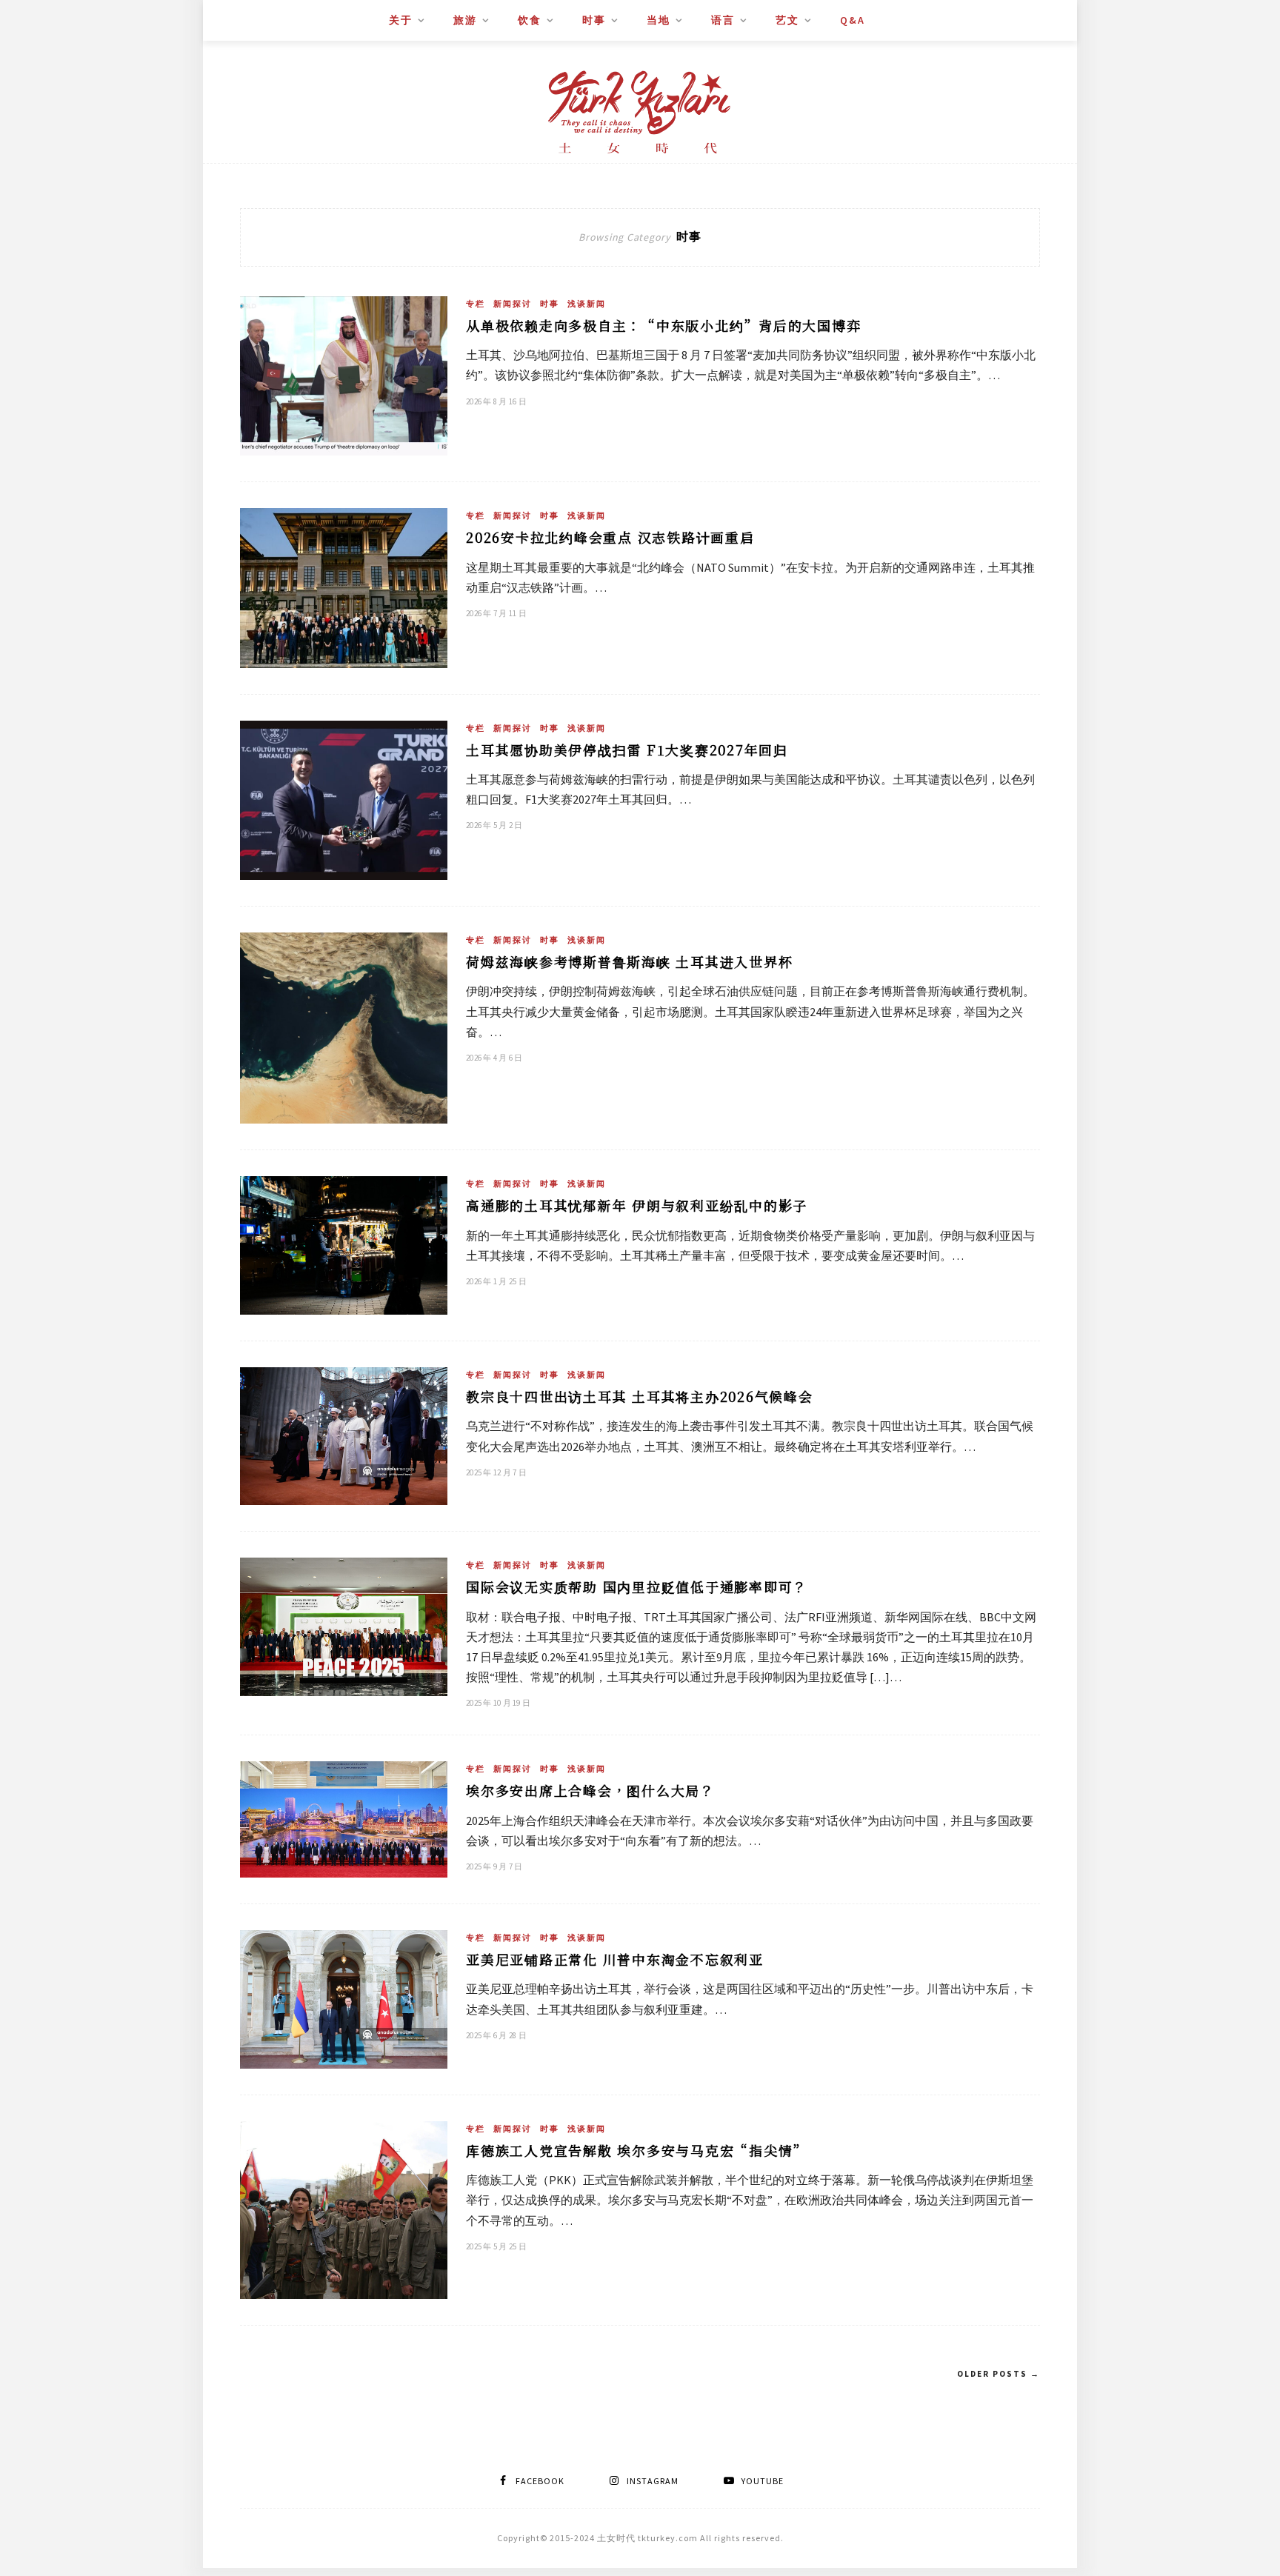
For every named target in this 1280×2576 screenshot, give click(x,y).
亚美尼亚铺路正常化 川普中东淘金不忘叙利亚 (615, 1959)
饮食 (530, 20)
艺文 (787, 20)
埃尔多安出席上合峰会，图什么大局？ (590, 1790)
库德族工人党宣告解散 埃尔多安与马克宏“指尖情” (637, 2150)
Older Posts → (999, 2374)
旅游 (465, 20)
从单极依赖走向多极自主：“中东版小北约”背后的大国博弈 (663, 325)
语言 (723, 20)
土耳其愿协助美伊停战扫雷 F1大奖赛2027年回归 (627, 750)
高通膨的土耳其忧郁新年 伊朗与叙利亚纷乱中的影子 (637, 1205)
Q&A (853, 20)
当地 (659, 20)
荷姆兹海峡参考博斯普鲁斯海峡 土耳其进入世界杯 (629, 961)
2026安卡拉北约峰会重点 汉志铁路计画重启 (610, 537)
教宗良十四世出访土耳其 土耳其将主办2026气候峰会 (640, 1396)
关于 (401, 20)
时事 (594, 20)
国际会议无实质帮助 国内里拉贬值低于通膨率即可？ (637, 1586)
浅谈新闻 (587, 304)
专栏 (476, 304)
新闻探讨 (513, 304)
